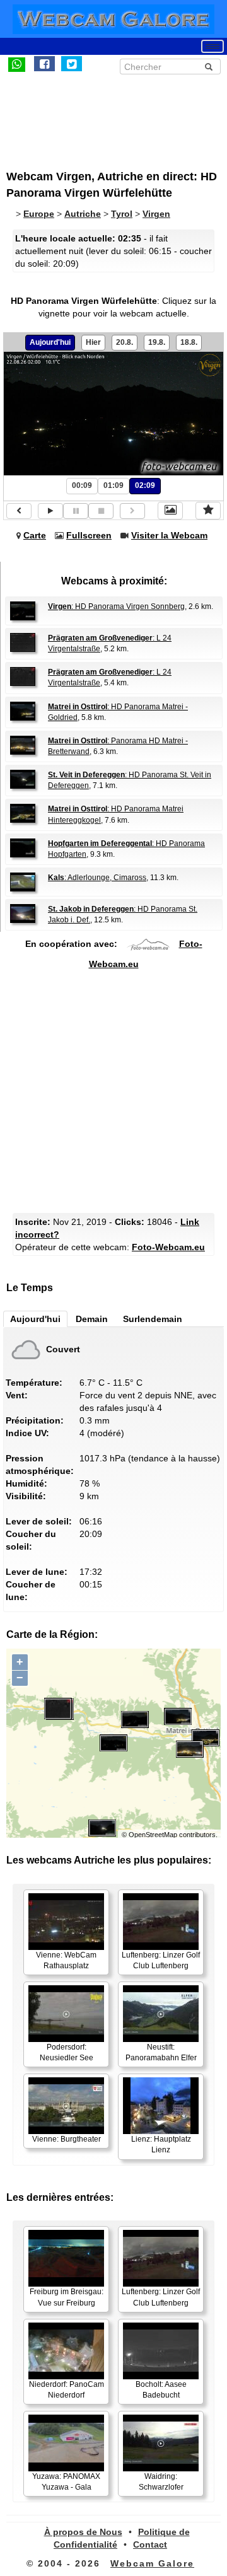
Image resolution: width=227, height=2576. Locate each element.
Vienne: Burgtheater (67, 2139)
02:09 (145, 485)
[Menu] (212, 46)
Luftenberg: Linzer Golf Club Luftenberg (161, 1960)
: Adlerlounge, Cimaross (97, 878)
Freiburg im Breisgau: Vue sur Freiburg (67, 2297)
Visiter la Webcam (169, 535)
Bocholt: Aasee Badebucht (161, 2390)
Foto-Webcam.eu (168, 1247)
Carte (35, 535)
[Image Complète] (170, 511)
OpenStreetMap (153, 1835)
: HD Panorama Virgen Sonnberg (116, 606)
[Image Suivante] (132, 511)
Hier (93, 342)
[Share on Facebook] (44, 64)
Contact (150, 2544)
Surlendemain (153, 1319)
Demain (92, 1319)
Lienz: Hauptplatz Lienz (161, 2144)
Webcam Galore (152, 2563)
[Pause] (76, 511)
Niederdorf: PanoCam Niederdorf (67, 2390)
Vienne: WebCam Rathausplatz (66, 1960)
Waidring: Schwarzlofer (161, 2482)
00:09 (82, 485)
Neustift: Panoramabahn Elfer (161, 2052)
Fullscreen (89, 535)
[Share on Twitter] (72, 64)
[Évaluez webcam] (208, 511)
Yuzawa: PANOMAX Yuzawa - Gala (66, 2482)
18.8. (189, 342)
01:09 (113, 485)
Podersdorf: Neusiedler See (67, 2052)
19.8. (157, 342)
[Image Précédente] (19, 511)
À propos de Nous (83, 2532)
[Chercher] (209, 67)
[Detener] (101, 511)
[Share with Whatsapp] (17, 64)
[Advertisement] (110, 115)
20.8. (125, 342)
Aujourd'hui (50, 342)
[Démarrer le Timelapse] (50, 511)
